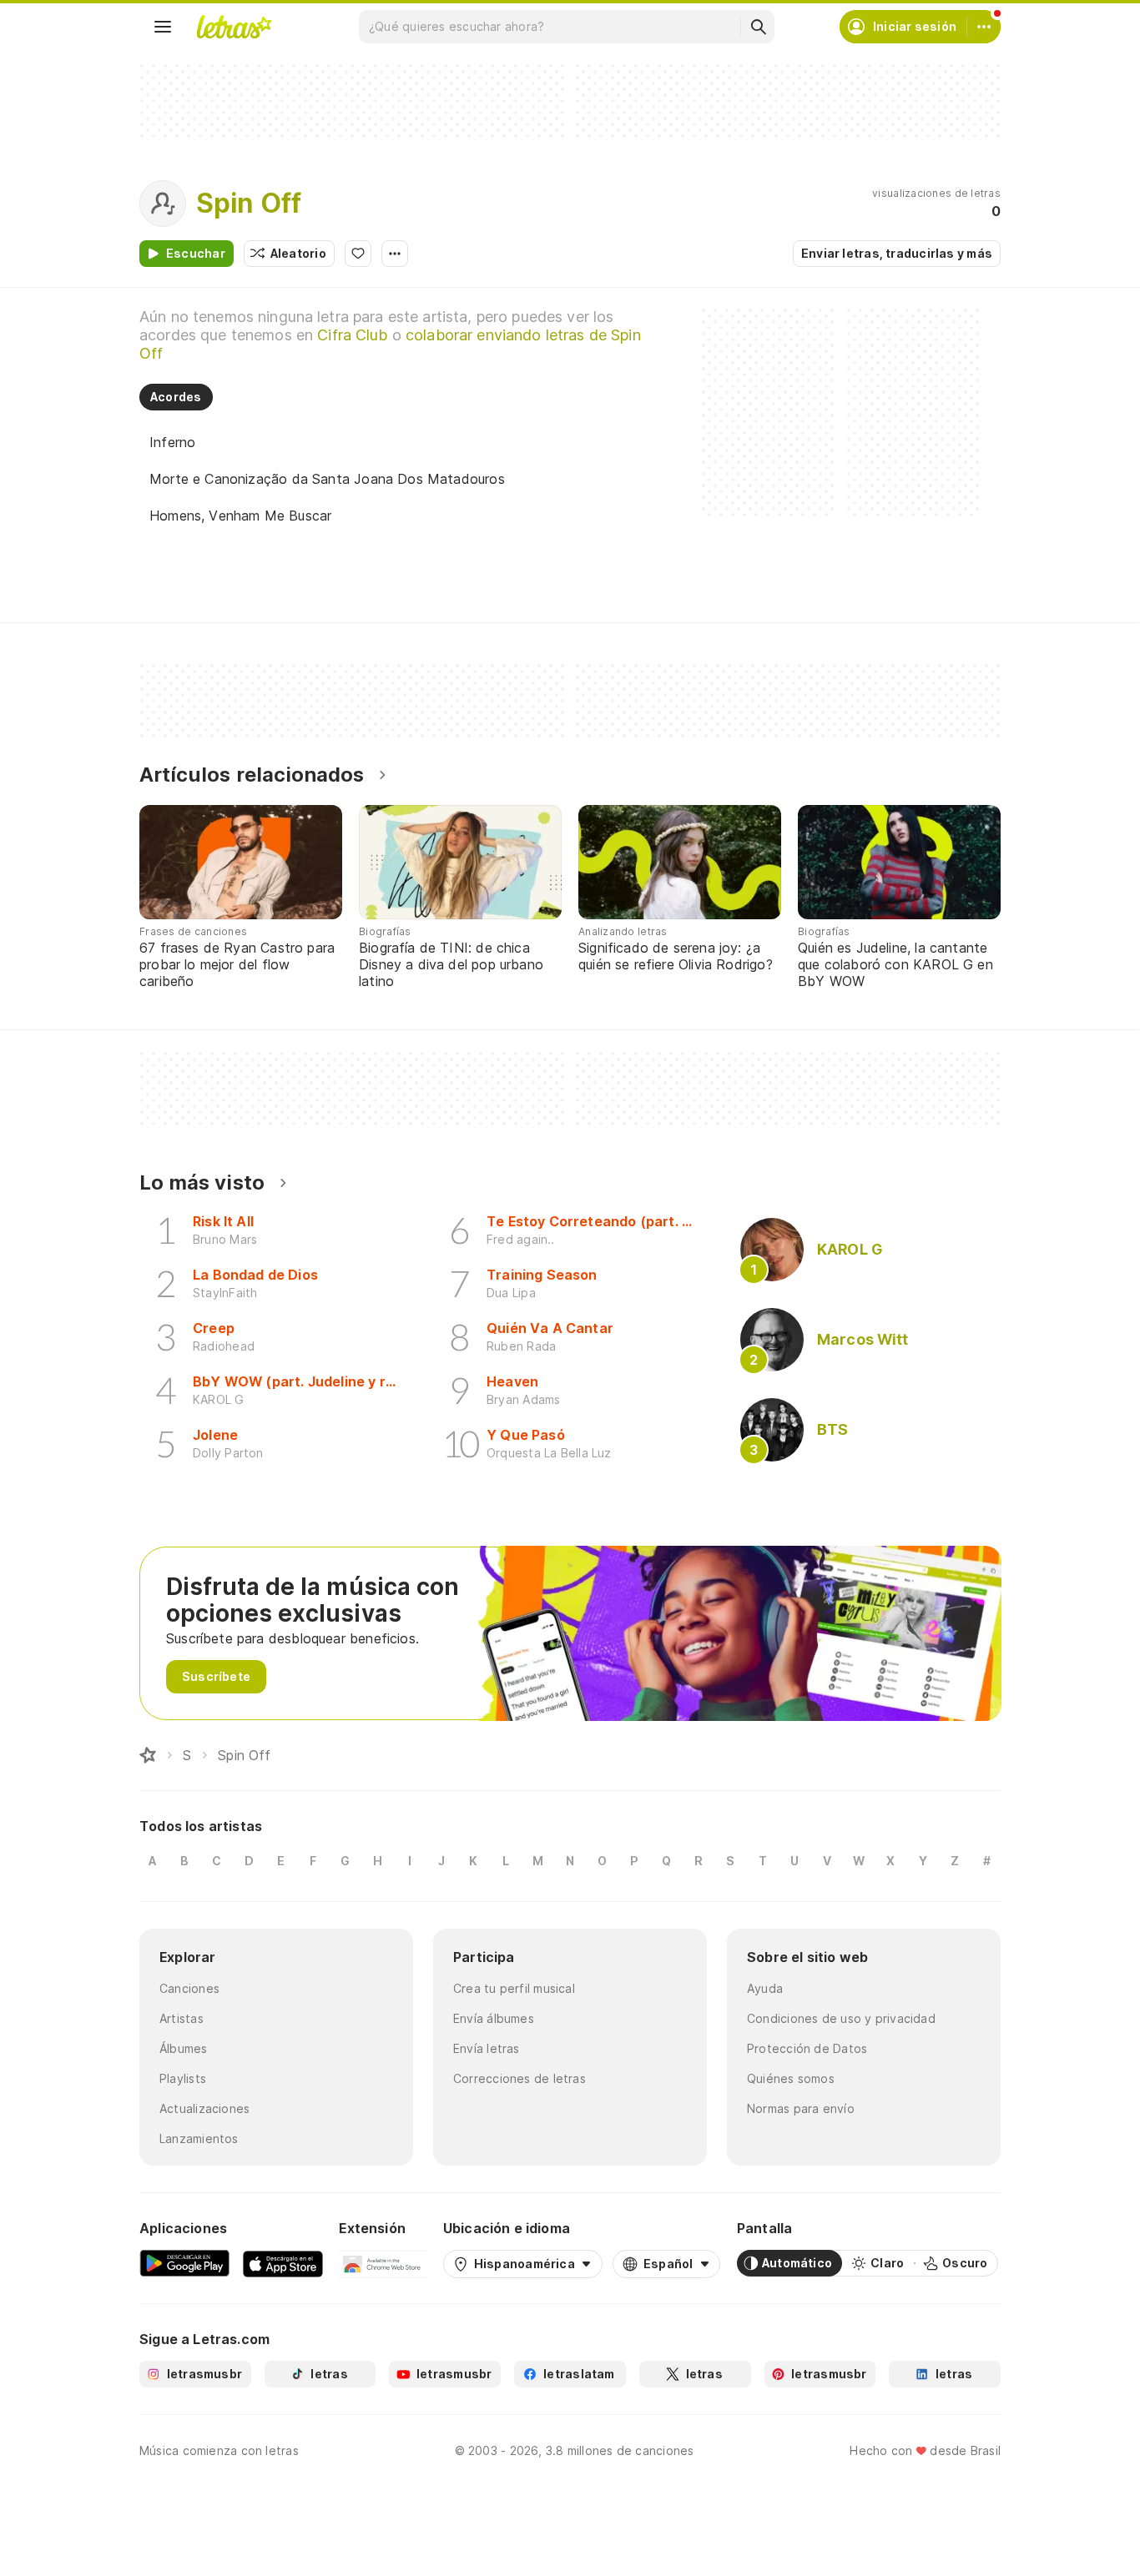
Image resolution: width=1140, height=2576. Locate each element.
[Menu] (163, 27)
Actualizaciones (204, 2108)
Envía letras (487, 2048)
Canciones (189, 1988)
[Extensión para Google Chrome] (383, 2263)
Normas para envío (801, 2108)
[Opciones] (395, 254)
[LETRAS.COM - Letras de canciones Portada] (234, 27)
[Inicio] (148, 1755)
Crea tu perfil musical (514, 1988)
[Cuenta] (984, 27)
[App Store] (283, 2263)
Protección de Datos (807, 2048)
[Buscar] (758, 27)
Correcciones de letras (520, 2078)
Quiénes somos (791, 2078)
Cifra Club (352, 335)
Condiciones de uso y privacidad (841, 2018)
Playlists (183, 2078)
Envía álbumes (494, 2018)
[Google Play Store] (184, 2263)
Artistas (182, 2018)
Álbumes (184, 2048)
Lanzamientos (199, 2138)
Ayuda (765, 1988)
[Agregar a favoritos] (358, 254)
